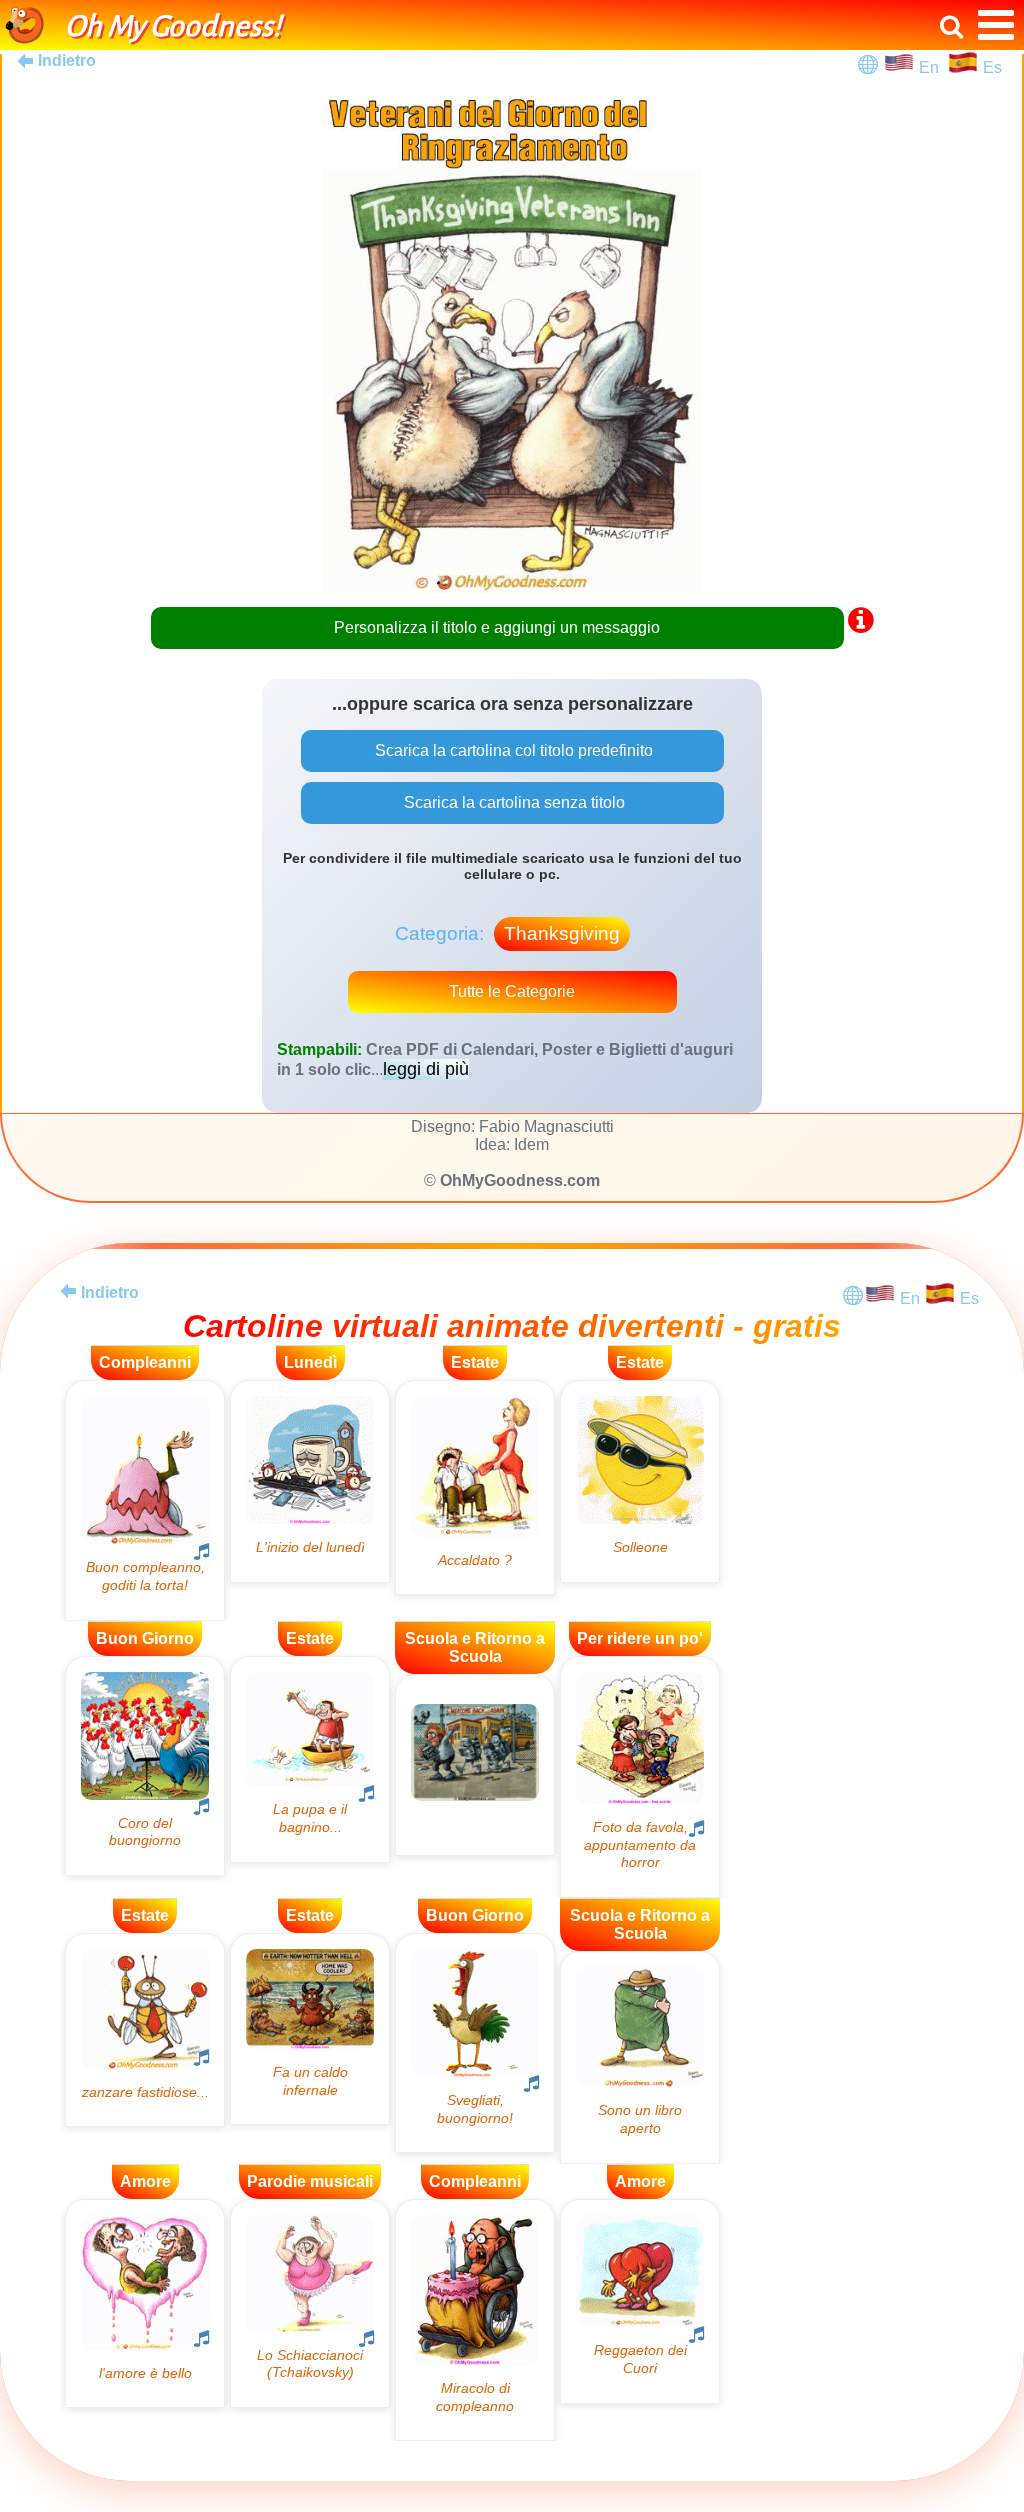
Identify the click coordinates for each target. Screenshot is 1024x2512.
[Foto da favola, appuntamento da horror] (640, 1777)
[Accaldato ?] (475, 1487)
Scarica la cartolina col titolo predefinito (512, 750)
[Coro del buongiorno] (145, 1766)
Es (992, 67)
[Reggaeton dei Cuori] (640, 2301)
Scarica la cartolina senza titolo (512, 802)
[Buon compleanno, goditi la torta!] (145, 1500)
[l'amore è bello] (145, 2303)
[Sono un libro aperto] (640, 2057)
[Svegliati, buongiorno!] (475, 2043)
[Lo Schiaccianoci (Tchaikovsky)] (310, 2303)
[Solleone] (640, 1481)
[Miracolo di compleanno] (475, 2320)
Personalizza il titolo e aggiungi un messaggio (497, 627)
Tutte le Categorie (512, 991)
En (933, 67)
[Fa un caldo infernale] (310, 2029)
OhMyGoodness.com (520, 1180)
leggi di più (426, 1069)
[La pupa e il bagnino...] (310, 1759)
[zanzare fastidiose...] (145, 2030)
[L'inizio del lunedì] (310, 1481)
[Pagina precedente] (68, 1291)
